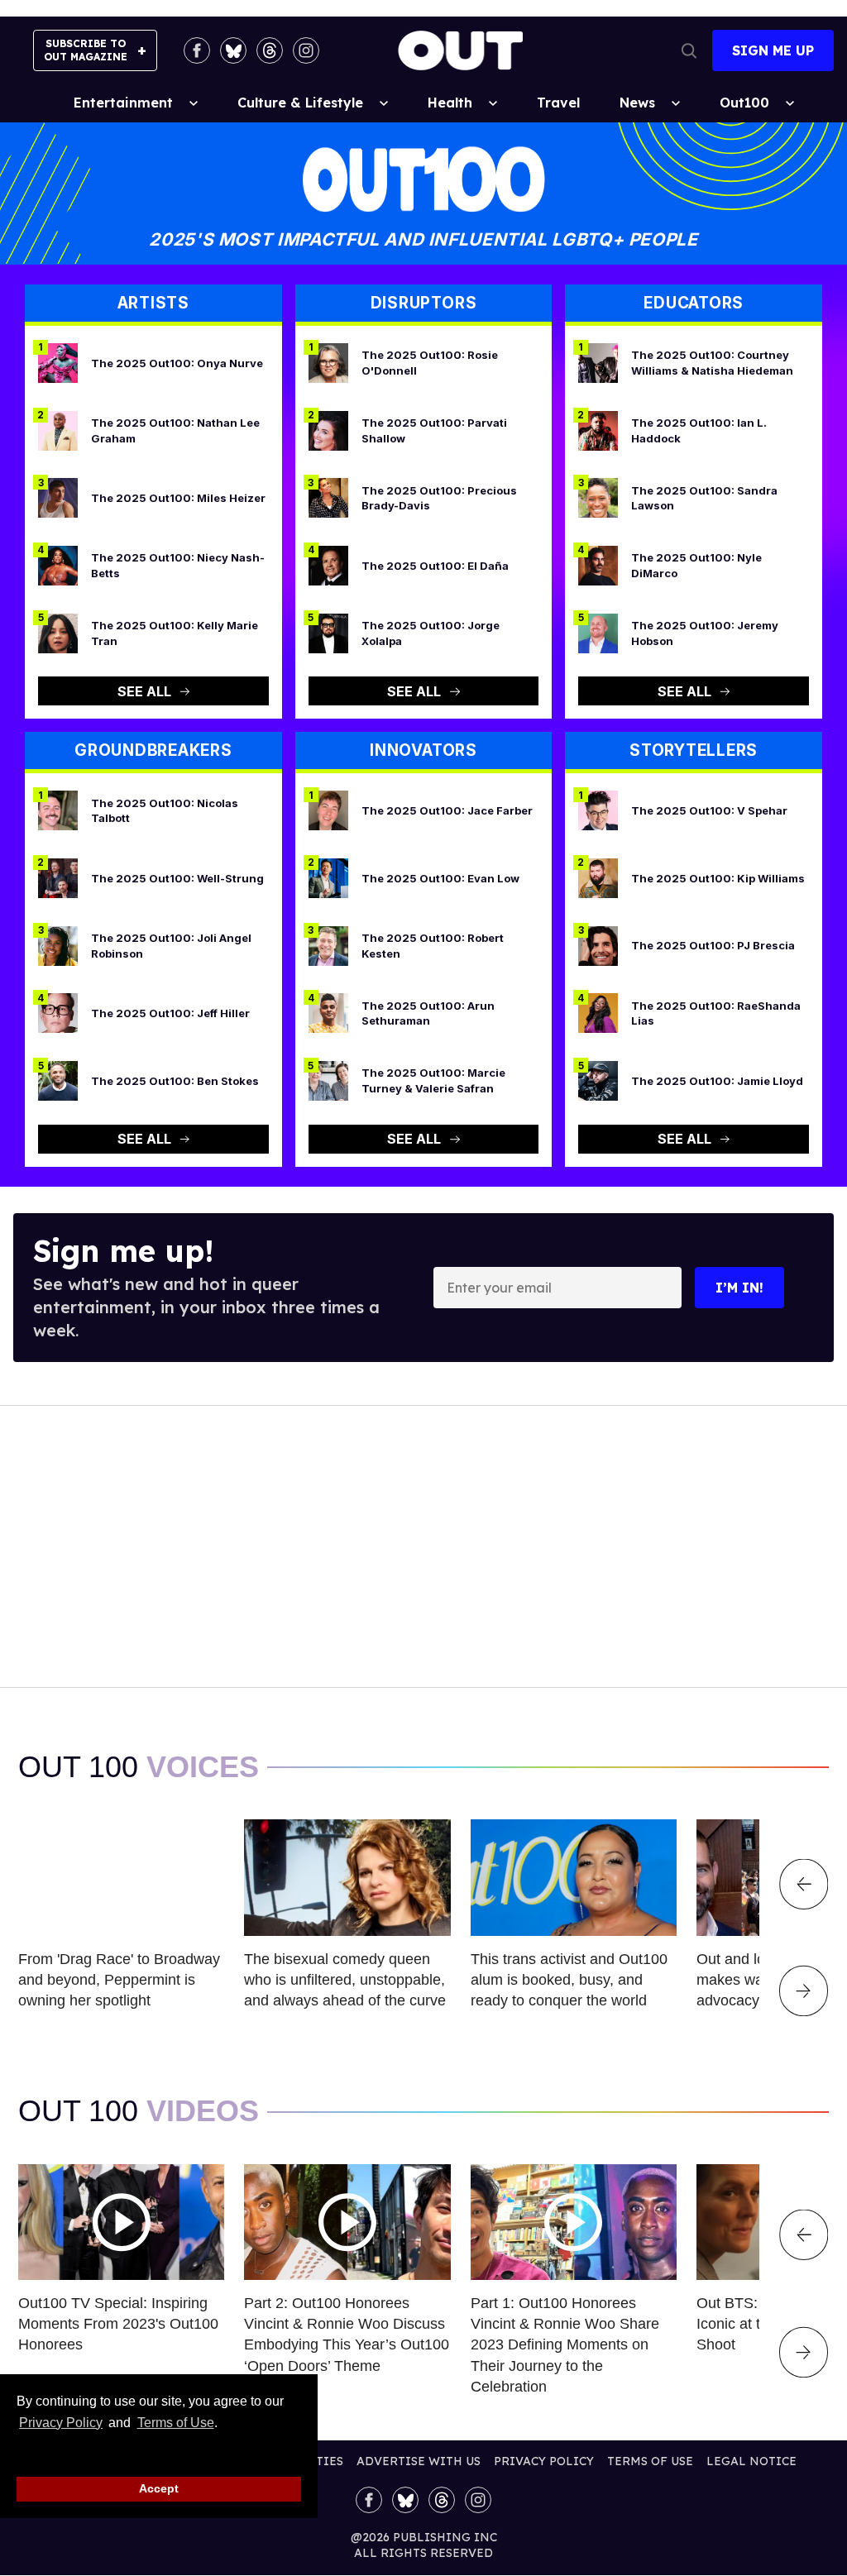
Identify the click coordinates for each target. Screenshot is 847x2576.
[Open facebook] (197, 50)
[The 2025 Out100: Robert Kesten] (328, 944)
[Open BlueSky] (233, 50)
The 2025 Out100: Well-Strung (177, 878)
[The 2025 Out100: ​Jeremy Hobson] (598, 632)
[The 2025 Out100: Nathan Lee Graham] (58, 429)
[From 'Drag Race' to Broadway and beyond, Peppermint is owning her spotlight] (121, 1876)
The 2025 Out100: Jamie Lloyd (717, 1081)
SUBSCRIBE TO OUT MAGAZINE (86, 50)
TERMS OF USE (650, 2461)
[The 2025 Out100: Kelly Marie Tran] (58, 632)
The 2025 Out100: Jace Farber (447, 810)
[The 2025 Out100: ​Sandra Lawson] (598, 497)
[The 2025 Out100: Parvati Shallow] (328, 429)
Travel (558, 103)
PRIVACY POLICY (544, 2461)
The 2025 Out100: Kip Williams (718, 878)
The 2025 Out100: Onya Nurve (177, 363)
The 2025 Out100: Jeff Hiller (170, 1013)
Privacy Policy (61, 2423)
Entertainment (123, 103)
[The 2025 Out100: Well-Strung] (58, 877)
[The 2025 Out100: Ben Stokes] (58, 1080)
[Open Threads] (270, 50)
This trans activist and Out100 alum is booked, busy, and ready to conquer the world (569, 1980)
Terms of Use (175, 2423)
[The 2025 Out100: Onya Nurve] (58, 362)
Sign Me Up (773, 50)
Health (450, 103)
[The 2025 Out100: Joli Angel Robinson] (58, 944)
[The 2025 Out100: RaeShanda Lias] (598, 1012)
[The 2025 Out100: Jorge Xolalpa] (328, 632)
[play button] (121, 2222)
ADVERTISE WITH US (419, 2461)
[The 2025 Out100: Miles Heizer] (58, 497)
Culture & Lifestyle (300, 103)
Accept (159, 2488)
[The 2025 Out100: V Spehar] (598, 810)
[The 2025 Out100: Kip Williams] (598, 877)
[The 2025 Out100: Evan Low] (328, 877)
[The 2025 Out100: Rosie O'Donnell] (328, 362)
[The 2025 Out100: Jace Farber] (328, 810)
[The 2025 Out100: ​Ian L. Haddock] (598, 429)
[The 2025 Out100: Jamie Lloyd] (598, 1080)
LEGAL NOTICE (751, 2461)
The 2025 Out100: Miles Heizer (178, 498)
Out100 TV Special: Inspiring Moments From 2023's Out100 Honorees (118, 2324)
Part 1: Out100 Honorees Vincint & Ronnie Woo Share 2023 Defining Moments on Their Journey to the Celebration (565, 2345)
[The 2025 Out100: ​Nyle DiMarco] (598, 565)
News (637, 103)
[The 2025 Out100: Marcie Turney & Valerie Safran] (328, 1080)
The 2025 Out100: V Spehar (709, 810)
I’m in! (739, 1288)
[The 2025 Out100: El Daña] (328, 565)
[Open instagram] (306, 50)
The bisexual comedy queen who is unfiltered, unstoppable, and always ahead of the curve (345, 1980)
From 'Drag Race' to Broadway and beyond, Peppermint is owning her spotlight (119, 1980)
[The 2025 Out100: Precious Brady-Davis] (328, 497)
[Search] (689, 50)
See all (144, 691)
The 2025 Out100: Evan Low (440, 878)
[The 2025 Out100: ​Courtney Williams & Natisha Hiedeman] (598, 362)
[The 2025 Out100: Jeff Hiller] (58, 1012)
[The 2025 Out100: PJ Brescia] (598, 944)
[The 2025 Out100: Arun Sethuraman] (328, 1012)
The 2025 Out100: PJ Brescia (713, 945)
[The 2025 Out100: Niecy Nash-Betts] (58, 565)
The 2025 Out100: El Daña (435, 566)
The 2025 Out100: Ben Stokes (175, 1081)
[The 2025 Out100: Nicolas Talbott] (58, 810)
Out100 (744, 103)
